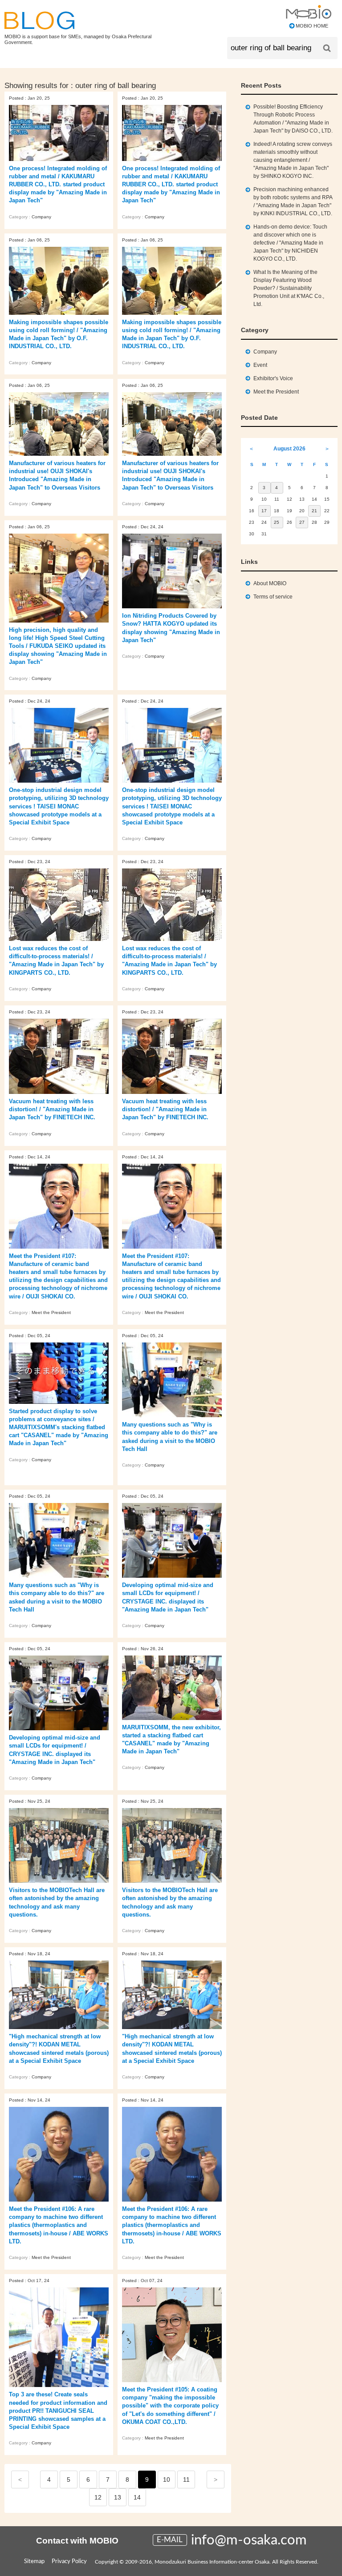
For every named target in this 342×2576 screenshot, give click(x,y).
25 (277, 522)
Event (260, 365)
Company (41, 217)
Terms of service (273, 597)
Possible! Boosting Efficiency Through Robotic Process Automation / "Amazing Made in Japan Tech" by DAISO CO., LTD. (293, 119)
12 (98, 2497)
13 (118, 2497)
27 (302, 522)
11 (186, 2480)
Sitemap (34, 2562)
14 (137, 2497)
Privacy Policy (69, 2562)
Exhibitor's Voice (273, 378)
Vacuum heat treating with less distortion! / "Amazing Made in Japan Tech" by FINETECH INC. (52, 1109)
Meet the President (51, 1312)
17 (264, 511)
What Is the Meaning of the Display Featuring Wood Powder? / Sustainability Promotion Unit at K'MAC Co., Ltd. (289, 288)
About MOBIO (270, 583)
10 (167, 2480)
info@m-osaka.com (249, 2540)
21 (314, 511)
